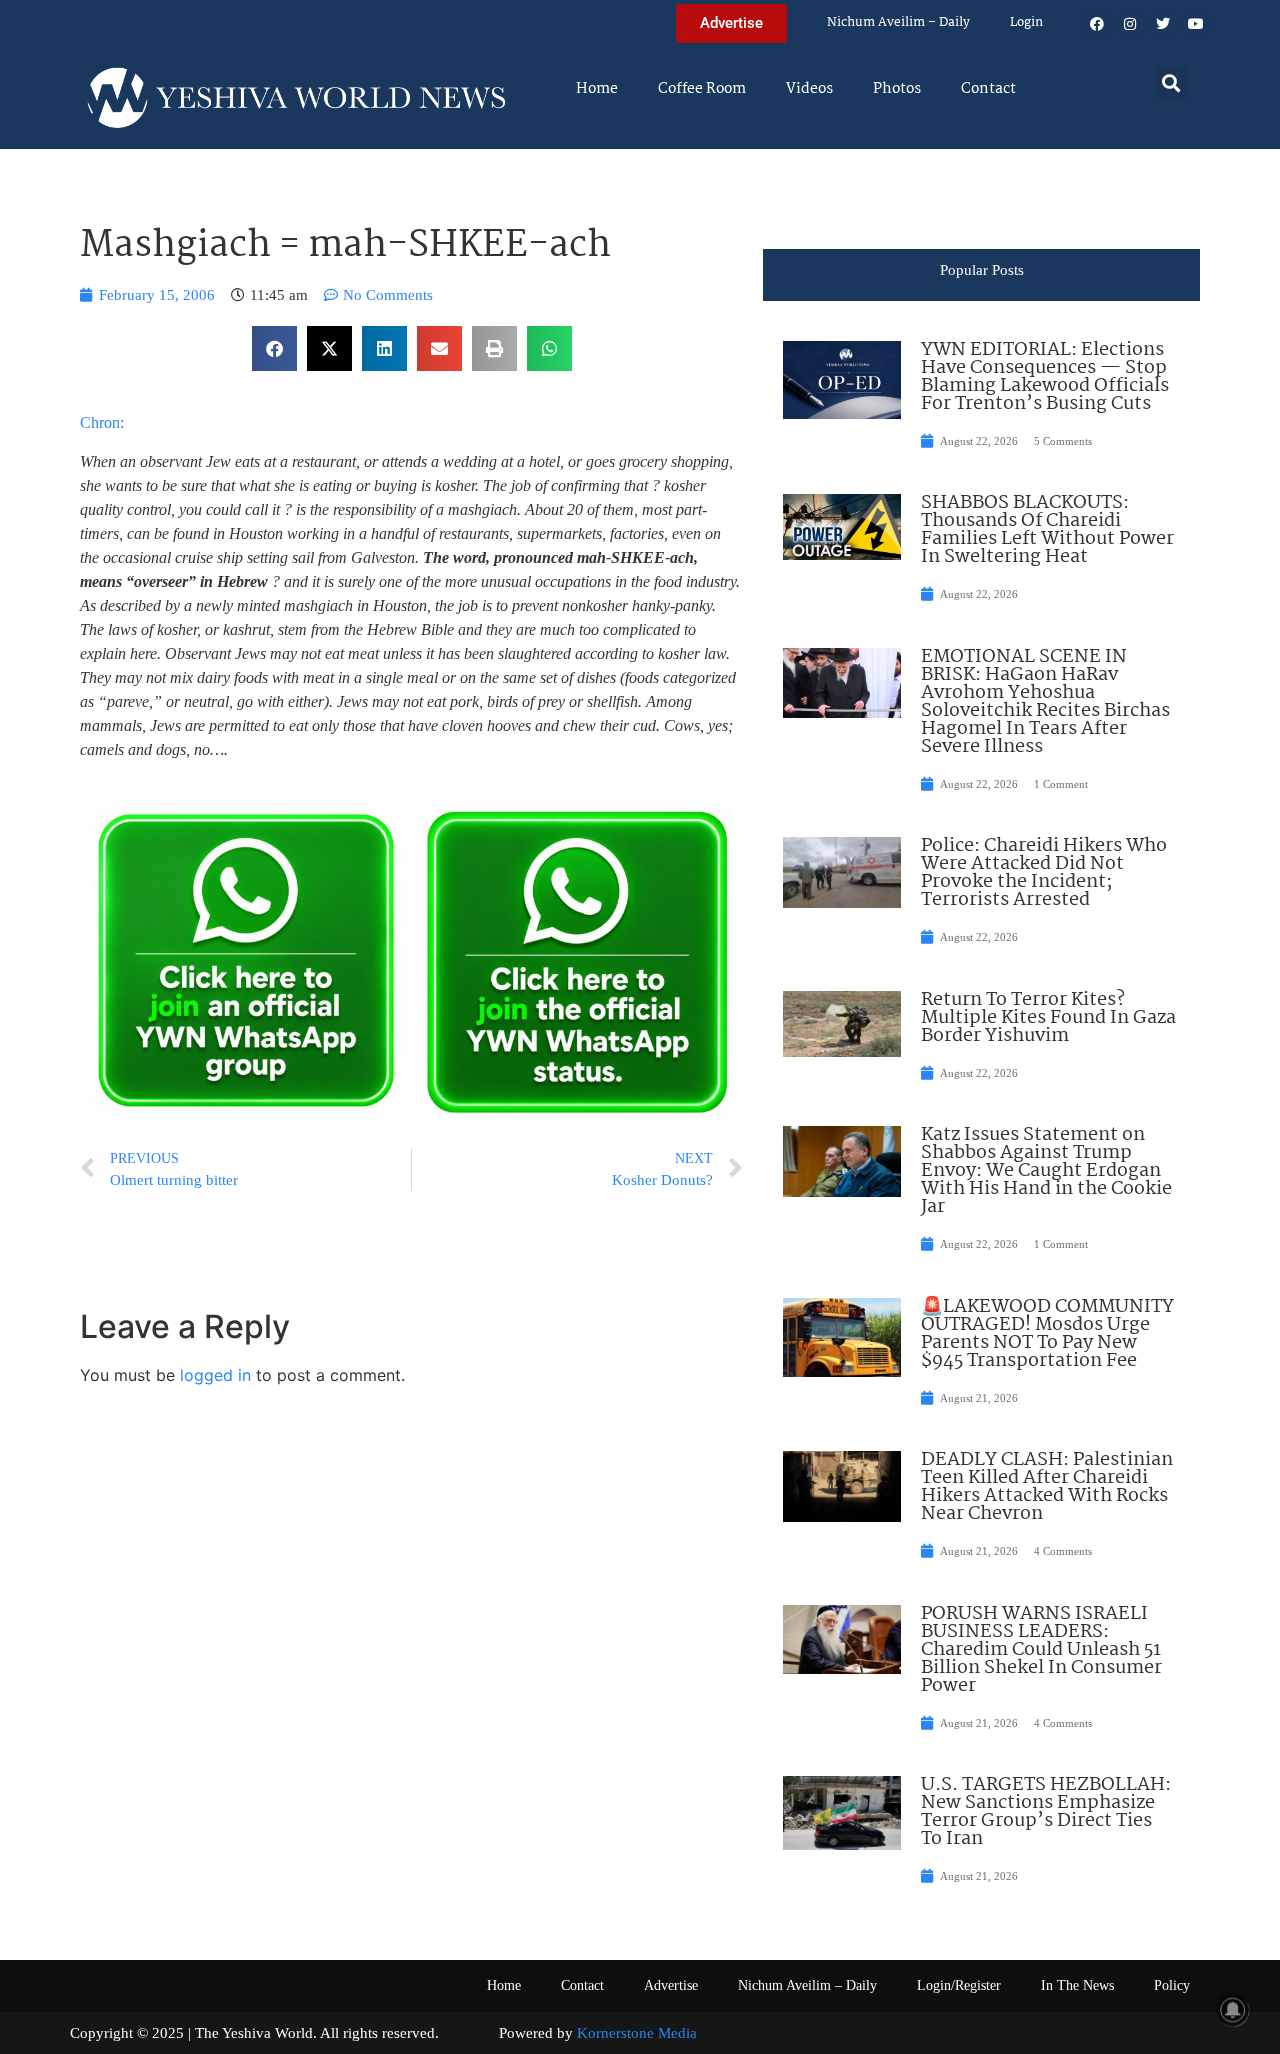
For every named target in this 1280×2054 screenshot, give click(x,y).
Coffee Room (702, 89)
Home (597, 89)
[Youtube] (1196, 24)
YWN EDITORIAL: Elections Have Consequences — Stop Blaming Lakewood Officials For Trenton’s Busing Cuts (1045, 377)
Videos (809, 89)
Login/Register (959, 1985)
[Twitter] (1163, 24)
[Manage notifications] (1233, 2010)
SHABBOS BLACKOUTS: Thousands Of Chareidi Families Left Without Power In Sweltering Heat (1047, 530)
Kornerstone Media (637, 2033)
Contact (988, 89)
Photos (897, 89)
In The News (1077, 1985)
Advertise (671, 1985)
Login (1026, 22)
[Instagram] (1130, 24)
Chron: (102, 422)
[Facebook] (1097, 24)
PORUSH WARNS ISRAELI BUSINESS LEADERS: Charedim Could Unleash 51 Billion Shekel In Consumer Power (1041, 1650)
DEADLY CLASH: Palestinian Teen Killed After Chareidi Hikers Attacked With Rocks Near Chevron (1047, 1487)
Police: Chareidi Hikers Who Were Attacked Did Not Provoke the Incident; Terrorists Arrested (1044, 873)
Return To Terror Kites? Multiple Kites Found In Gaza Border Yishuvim (1048, 1018)
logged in (215, 1375)
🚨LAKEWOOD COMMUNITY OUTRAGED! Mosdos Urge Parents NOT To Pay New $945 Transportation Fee (1047, 1334)
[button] (1171, 82)
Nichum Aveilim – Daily (898, 22)
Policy (1172, 1985)
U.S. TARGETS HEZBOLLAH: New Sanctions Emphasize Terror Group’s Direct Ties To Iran (1046, 1812)
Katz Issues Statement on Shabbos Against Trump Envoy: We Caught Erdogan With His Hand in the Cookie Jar (1046, 1171)
